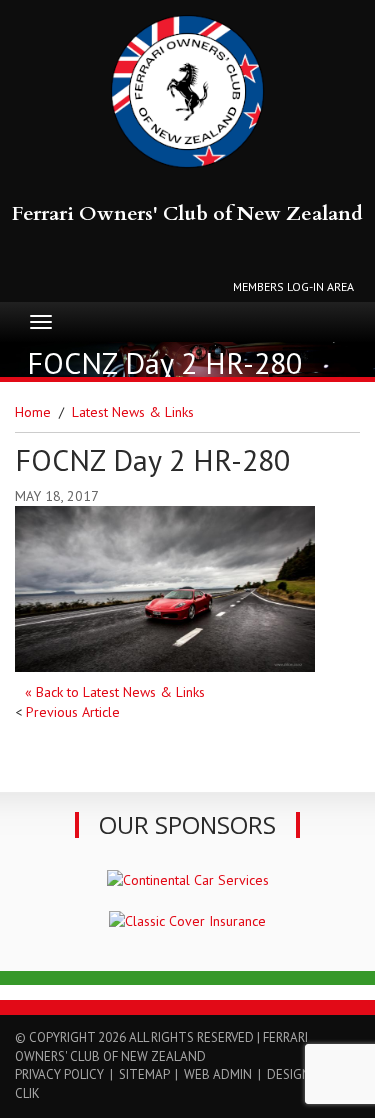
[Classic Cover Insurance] (187, 920)
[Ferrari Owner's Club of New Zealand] (187, 91)
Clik (27, 1093)
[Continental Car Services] (188, 878)
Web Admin (218, 1074)
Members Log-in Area (293, 286)
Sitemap (144, 1074)
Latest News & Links (133, 412)
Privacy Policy (59, 1074)
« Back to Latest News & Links (115, 692)
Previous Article (73, 712)
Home (33, 412)
